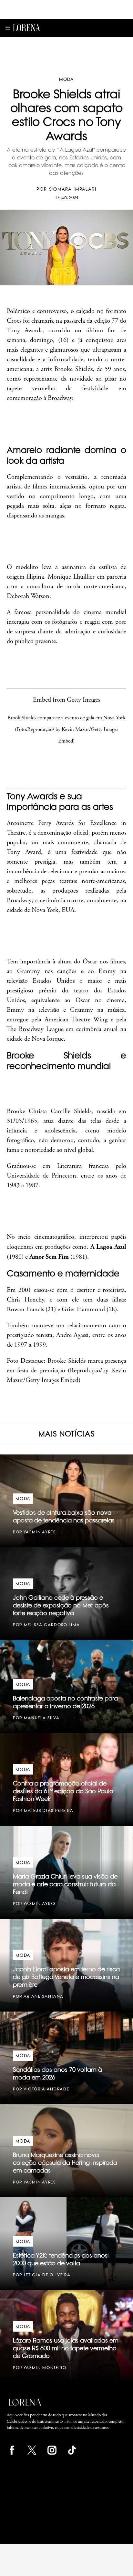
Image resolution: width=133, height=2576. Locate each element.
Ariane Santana (44, 1996)
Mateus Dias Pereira (49, 1810)
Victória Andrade (46, 2089)
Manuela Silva (42, 1718)
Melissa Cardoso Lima (52, 1625)
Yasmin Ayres (40, 1532)
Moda (66, 79)
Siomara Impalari (73, 189)
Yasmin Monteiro (45, 2368)
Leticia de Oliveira (47, 2275)
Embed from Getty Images (66, 700)
